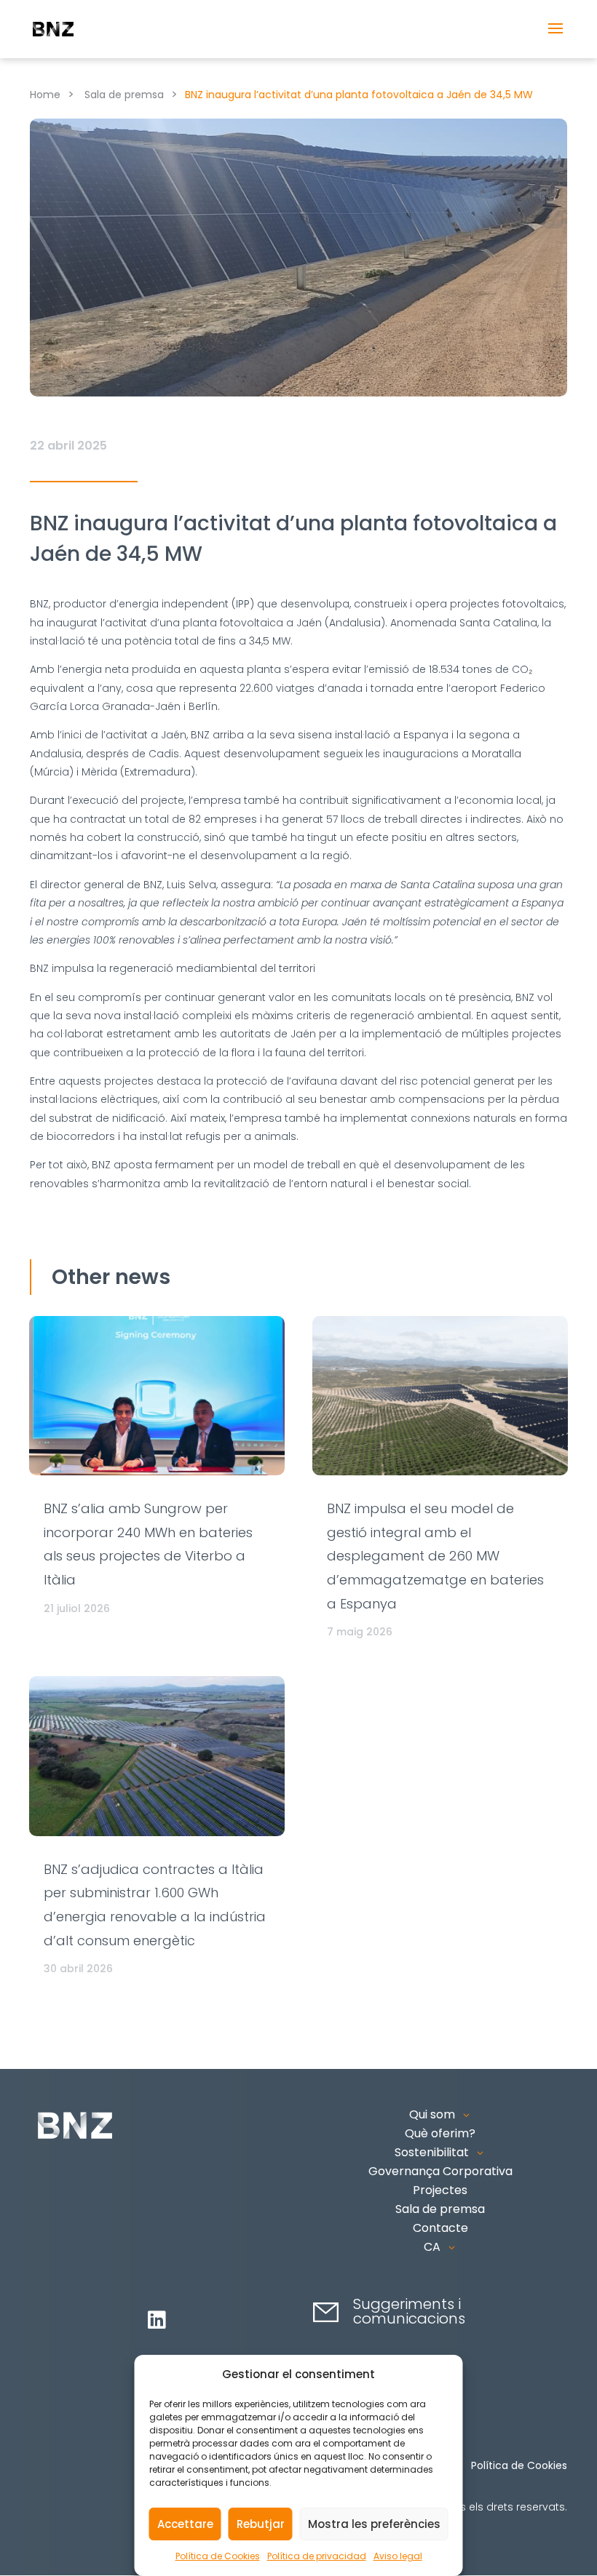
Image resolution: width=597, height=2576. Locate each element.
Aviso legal (398, 2556)
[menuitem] (440, 2247)
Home (45, 95)
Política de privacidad (317, 2556)
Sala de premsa (124, 95)
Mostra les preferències (374, 2524)
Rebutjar (261, 2524)
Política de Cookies (218, 2556)
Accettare (185, 2524)
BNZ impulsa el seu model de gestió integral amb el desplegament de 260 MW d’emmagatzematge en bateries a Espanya (435, 1556)
